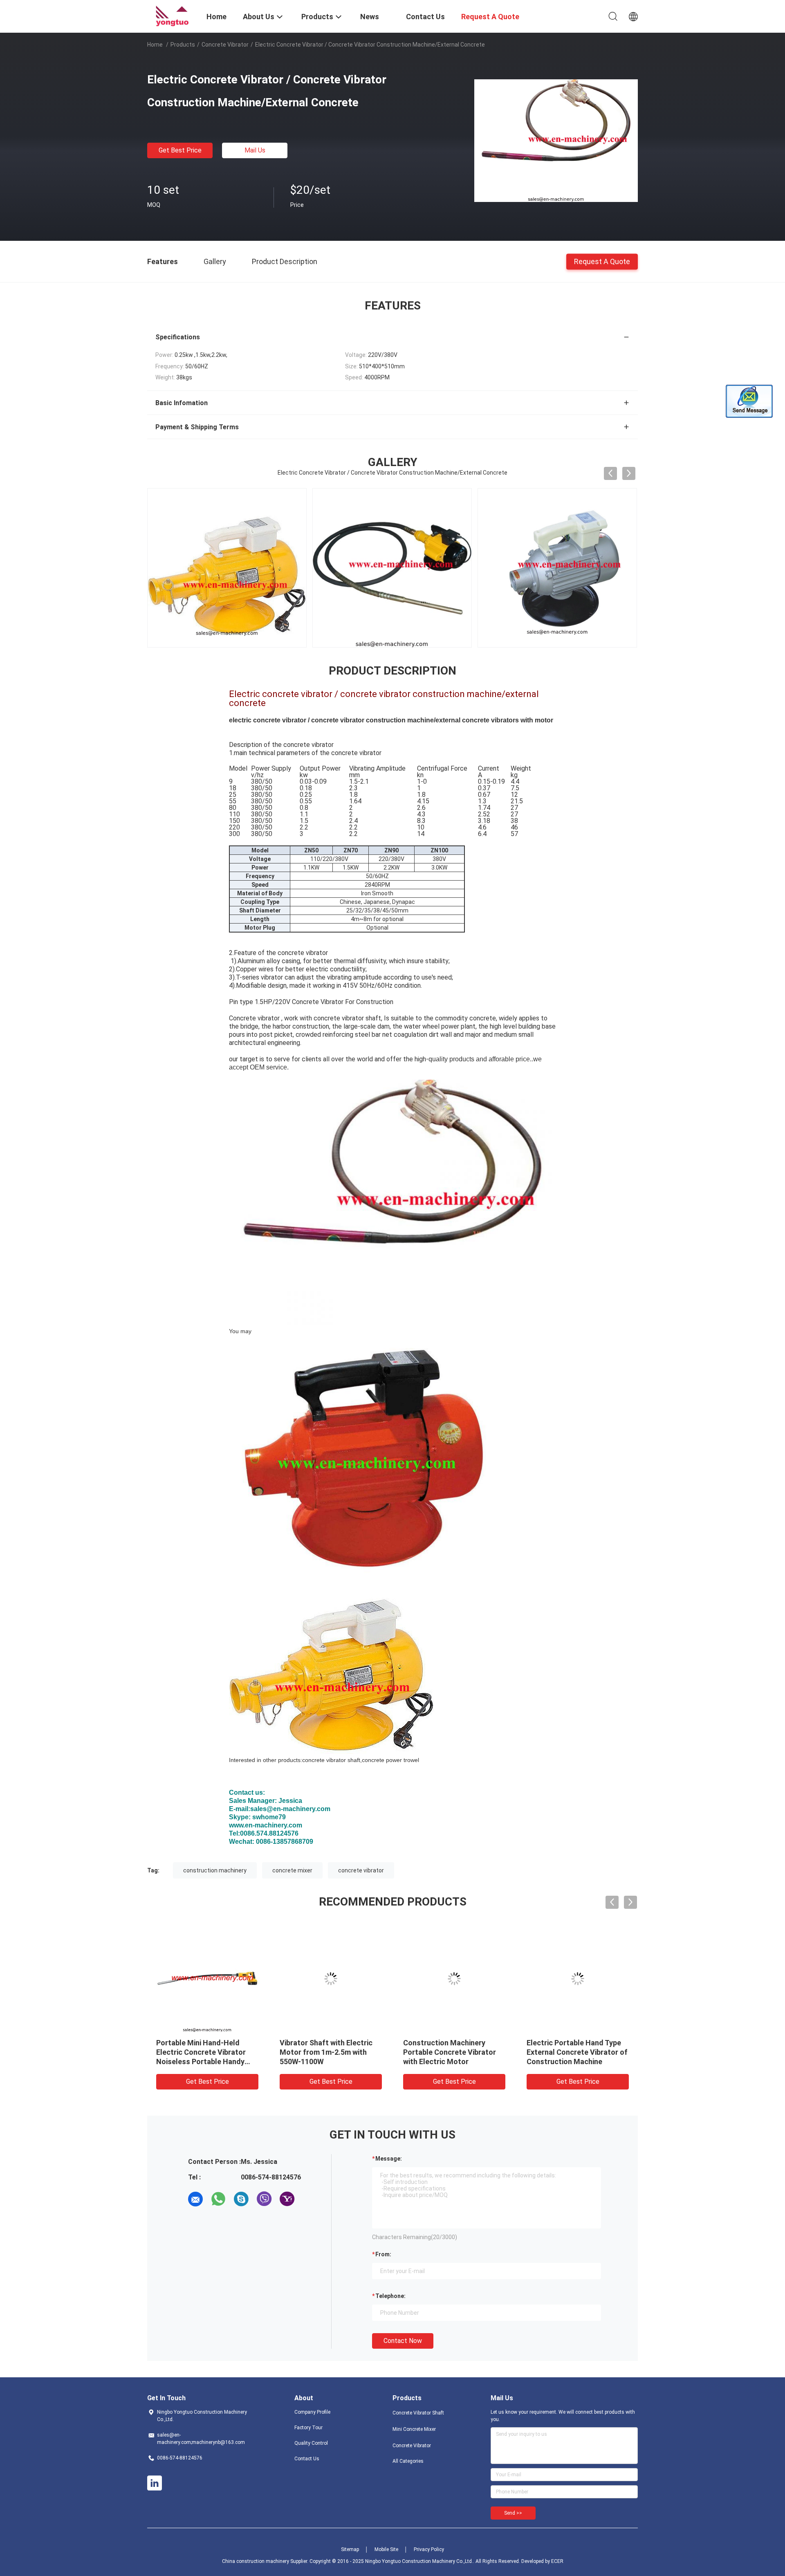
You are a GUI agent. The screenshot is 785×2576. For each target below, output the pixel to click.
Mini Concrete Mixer (414, 2429)
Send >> (513, 2513)
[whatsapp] (218, 2199)
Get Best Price (180, 150)
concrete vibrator (361, 1870)
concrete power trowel (390, 1760)
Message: (389, 2159)
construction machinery (215, 1870)
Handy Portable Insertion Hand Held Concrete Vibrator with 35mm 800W (329, 2052)
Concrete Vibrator (225, 45)
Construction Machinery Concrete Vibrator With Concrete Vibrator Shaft (568, 2052)
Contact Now (403, 2341)
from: (383, 2254)
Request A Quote (602, 261)
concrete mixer (292, 1870)
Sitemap (350, 2549)
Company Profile (312, 2412)
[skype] (241, 2199)
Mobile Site (386, 2549)
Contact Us (307, 2459)
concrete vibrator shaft (331, 1760)
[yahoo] (287, 2199)
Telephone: (390, 2296)
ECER (557, 2561)
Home (155, 45)
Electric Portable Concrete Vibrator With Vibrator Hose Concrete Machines (451, 2052)
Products (183, 45)
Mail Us (255, 150)
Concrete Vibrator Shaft (418, 2413)
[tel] (310, 2199)
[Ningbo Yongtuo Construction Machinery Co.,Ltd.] (172, 16)
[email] (195, 2199)
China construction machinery (256, 2561)
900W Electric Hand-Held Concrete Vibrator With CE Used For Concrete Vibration (205, 2052)
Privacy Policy (429, 2549)
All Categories (408, 2461)
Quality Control (311, 2443)
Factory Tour (308, 2428)
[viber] (264, 2199)
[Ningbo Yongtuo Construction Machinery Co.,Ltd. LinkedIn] (155, 2483)
